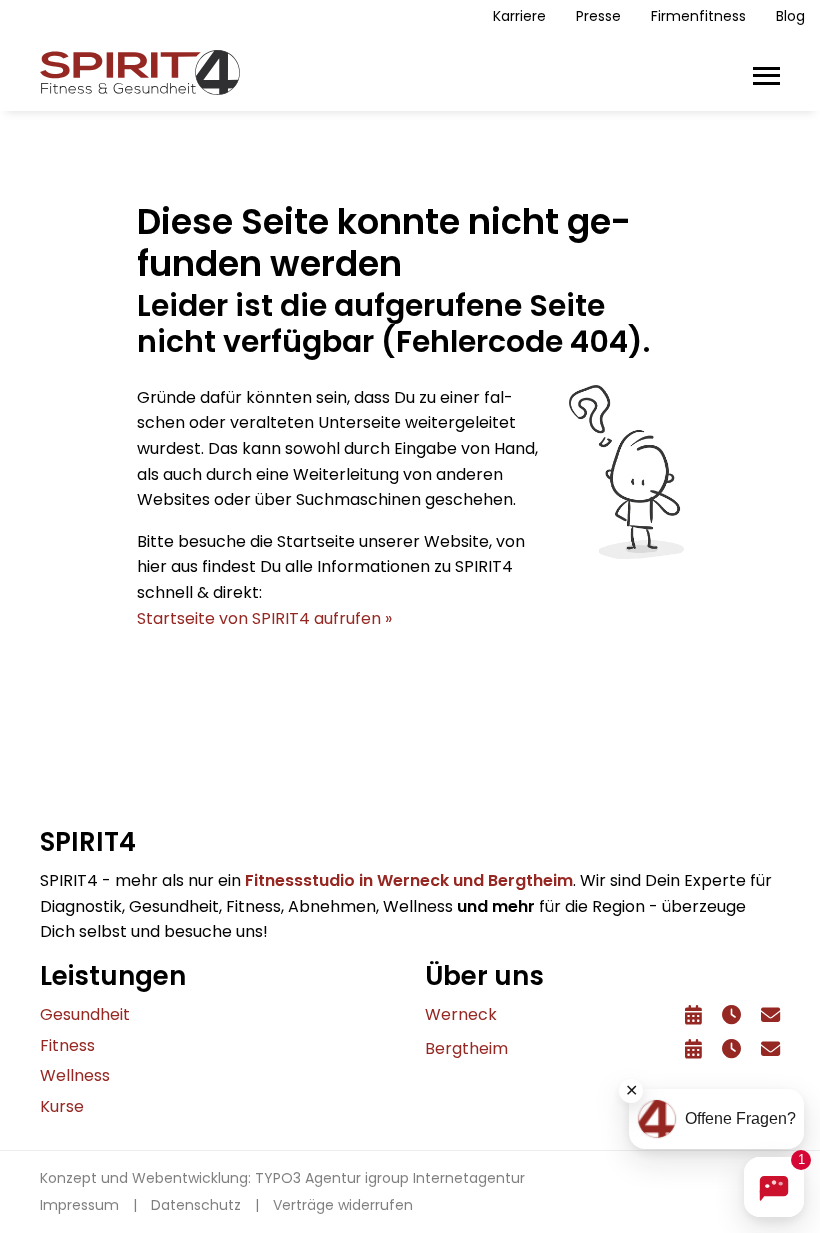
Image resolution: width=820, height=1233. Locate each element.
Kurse (62, 1106)
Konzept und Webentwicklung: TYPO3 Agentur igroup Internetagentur (282, 1178)
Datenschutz (196, 1205)
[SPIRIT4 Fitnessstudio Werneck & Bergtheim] (140, 71)
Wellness (75, 1075)
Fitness (67, 1045)
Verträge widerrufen (343, 1205)
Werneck (461, 1014)
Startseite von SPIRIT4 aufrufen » (264, 618)
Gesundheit (85, 1014)
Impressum (79, 1205)
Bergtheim (466, 1048)
